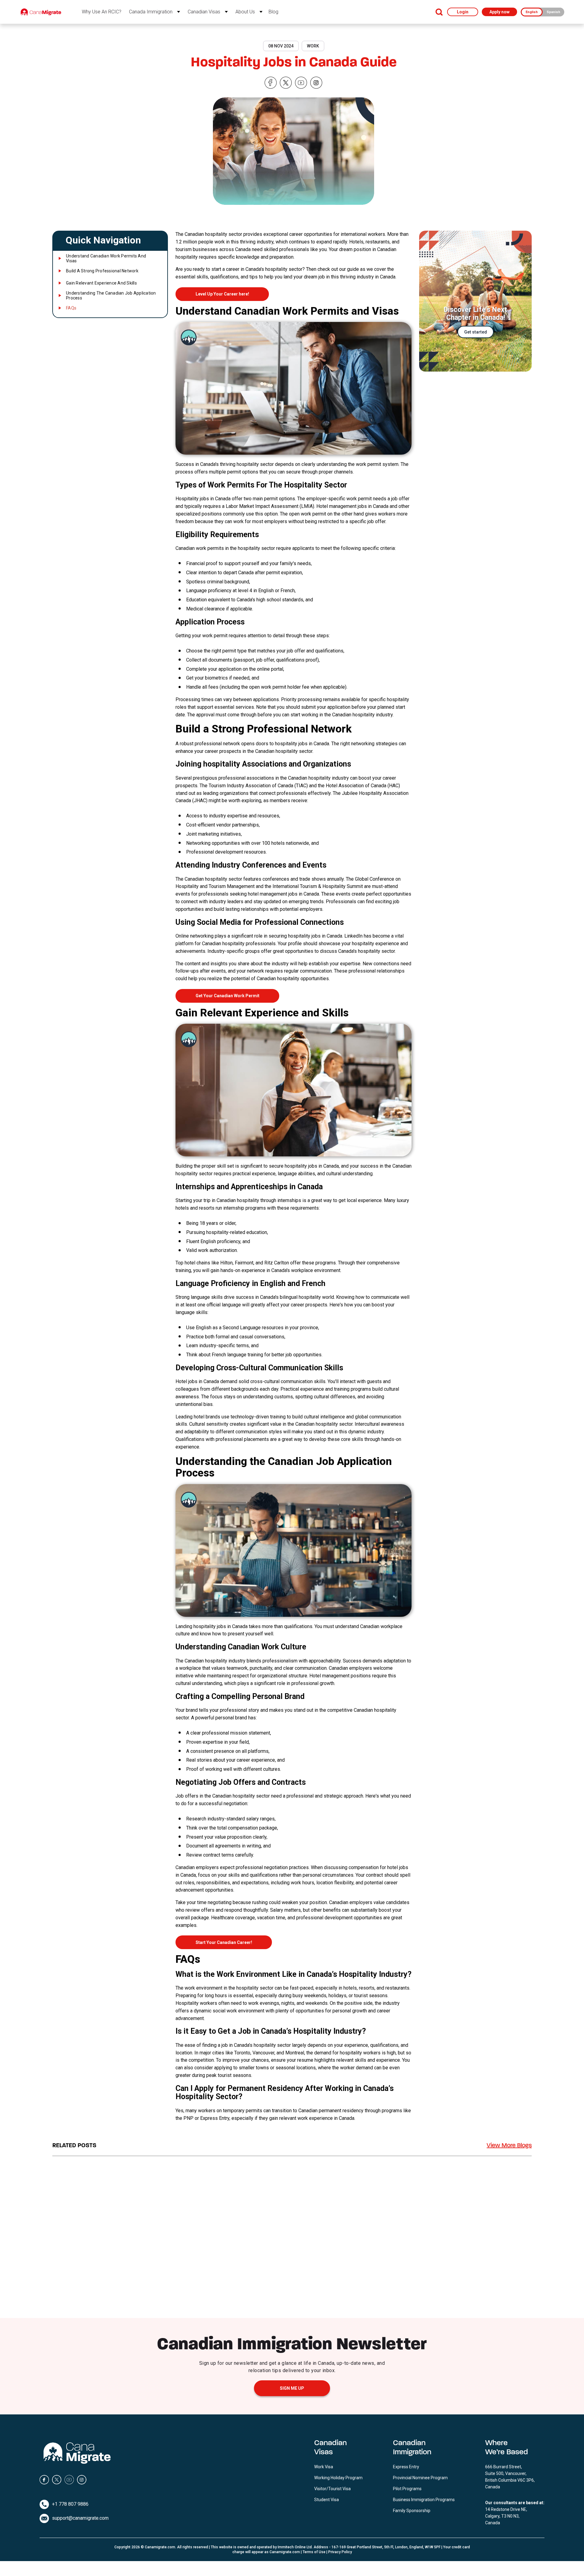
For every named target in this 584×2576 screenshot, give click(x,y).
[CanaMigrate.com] (41, 12)
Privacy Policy (340, 2552)
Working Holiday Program (338, 2478)
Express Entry (406, 2467)
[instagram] (316, 83)
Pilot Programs (407, 2489)
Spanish (553, 12)
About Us (245, 12)
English (532, 12)
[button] (110, 240)
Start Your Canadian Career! (224, 1942)
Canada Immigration (151, 12)
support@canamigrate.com (80, 2518)
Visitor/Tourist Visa (332, 2489)
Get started (476, 332)
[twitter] (286, 83)
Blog (273, 12)
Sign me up (292, 2388)
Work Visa (324, 2467)
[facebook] (271, 83)
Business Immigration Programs (424, 2500)
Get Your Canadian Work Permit (228, 996)
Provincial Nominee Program (420, 2478)
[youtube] (301, 83)
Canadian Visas (204, 12)
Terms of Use (314, 2552)
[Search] (439, 12)
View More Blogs (509, 2146)
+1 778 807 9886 (70, 2504)
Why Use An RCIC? (102, 12)
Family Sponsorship (412, 2511)
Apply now (499, 12)
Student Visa (327, 2500)
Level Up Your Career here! (222, 294)
